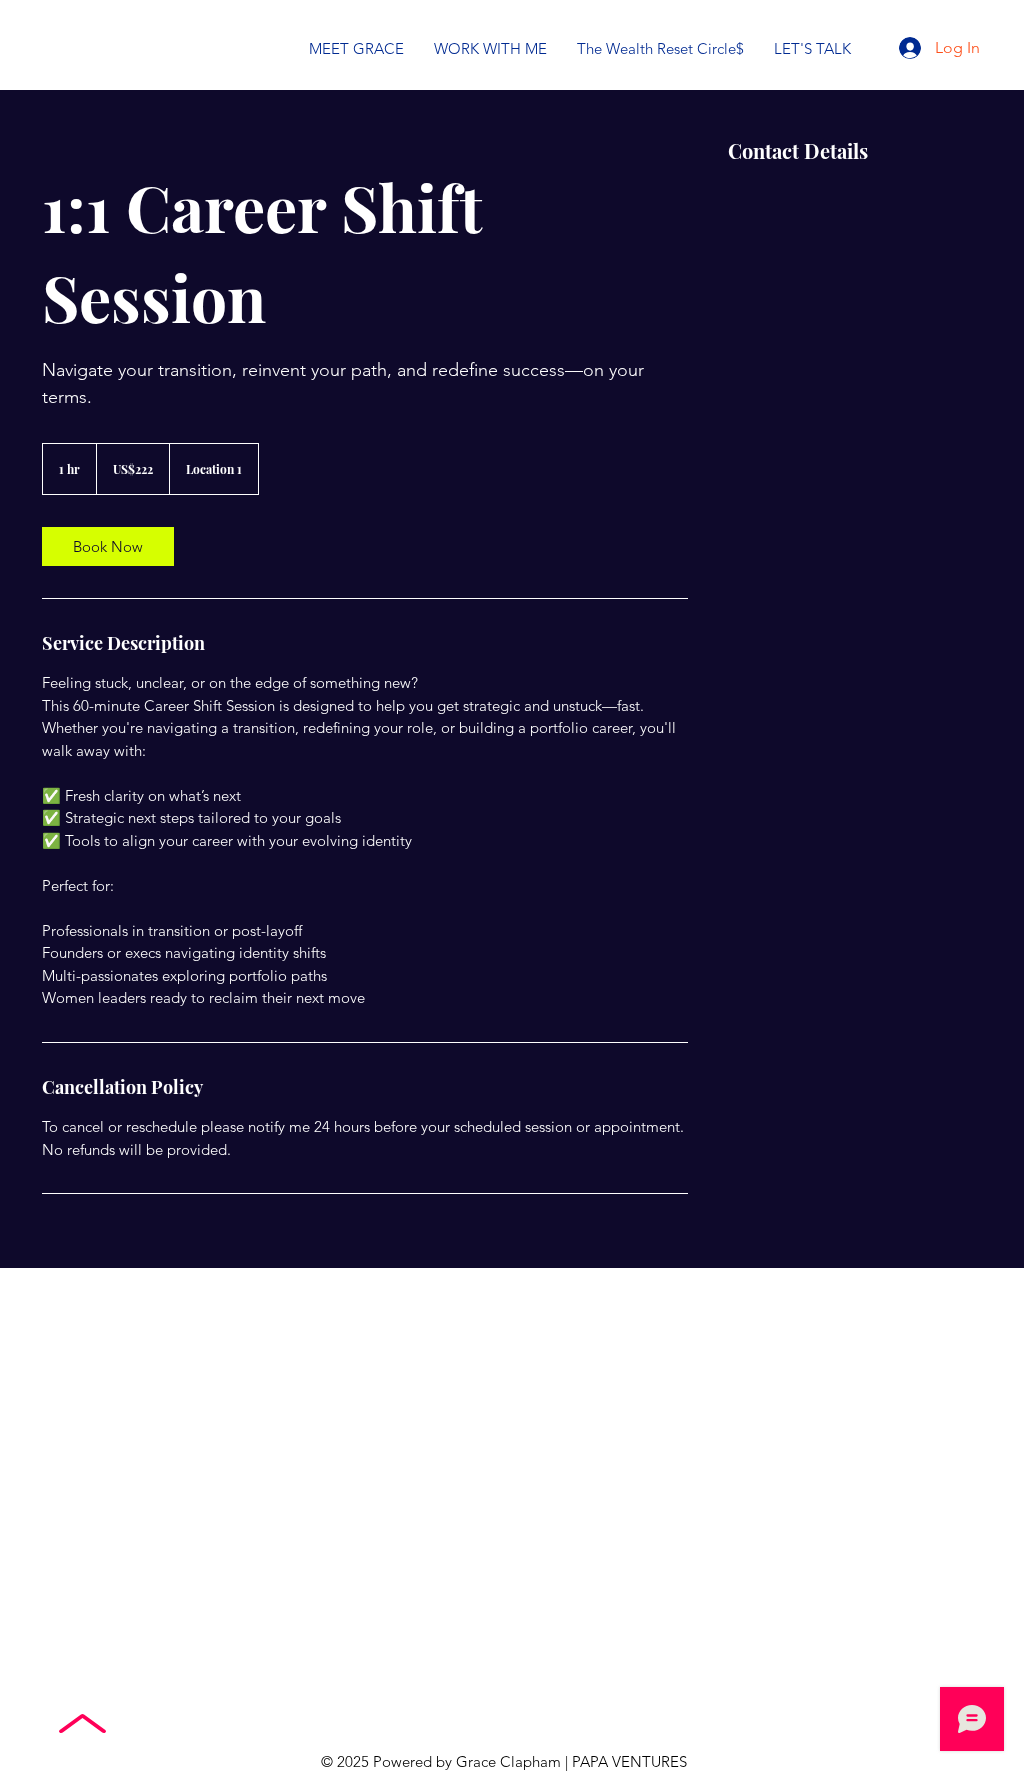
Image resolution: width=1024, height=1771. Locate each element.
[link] (108, 546)
